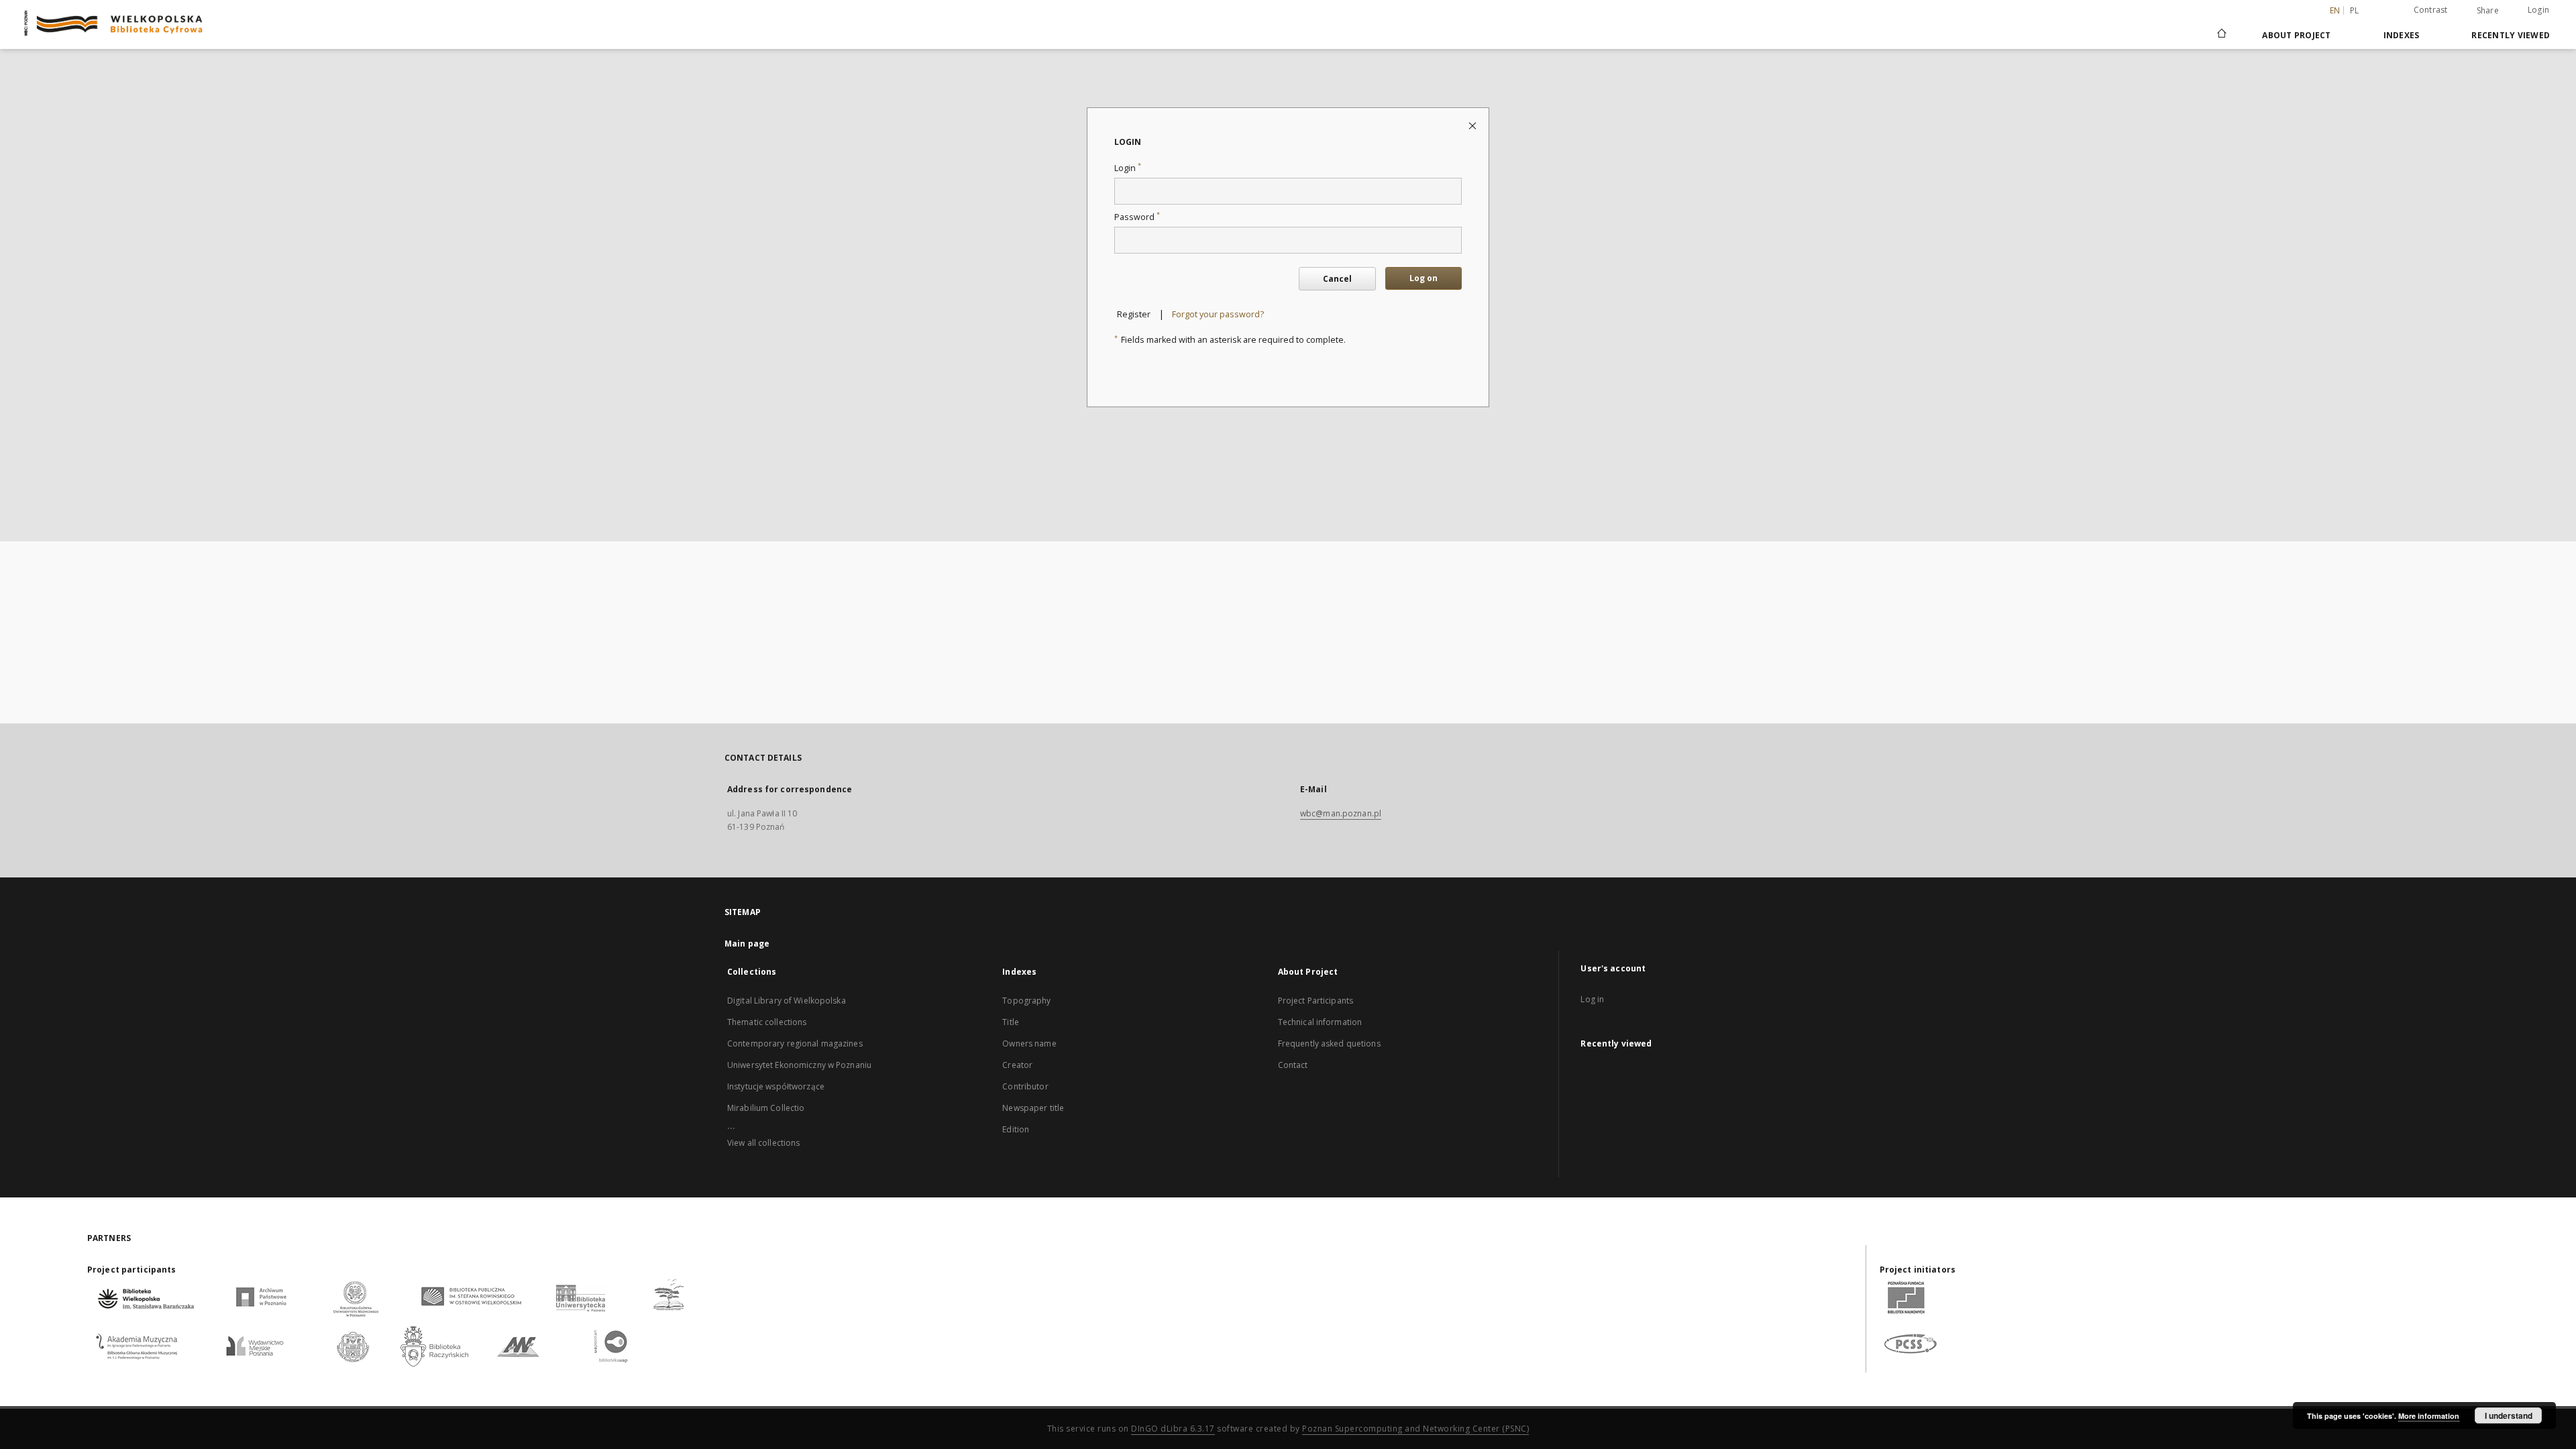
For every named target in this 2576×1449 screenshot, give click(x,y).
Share (2488, 11)
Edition (1016, 1129)
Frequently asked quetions (1329, 1043)
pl (2355, 10)
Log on (1424, 278)
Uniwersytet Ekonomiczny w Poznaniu (799, 1065)
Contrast (2431, 10)
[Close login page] (1473, 125)
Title (1011, 1022)
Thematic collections (767, 1022)
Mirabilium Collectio (766, 1108)
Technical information (1320, 1022)
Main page (747, 944)
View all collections (763, 1143)
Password (1137, 217)
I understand (2509, 1415)
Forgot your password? (1218, 314)
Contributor (1025, 1086)
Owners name (1029, 1043)
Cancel (1337, 279)
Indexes (2402, 35)
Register (1134, 314)
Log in (1592, 999)
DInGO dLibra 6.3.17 (1173, 1429)
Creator (1017, 1065)
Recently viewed (2511, 35)
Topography (1026, 1001)
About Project (2296, 35)
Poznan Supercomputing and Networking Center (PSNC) (1415, 1429)
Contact (1293, 1065)
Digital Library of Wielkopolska (787, 1001)
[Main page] (2221, 35)
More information (2429, 1416)
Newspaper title (1033, 1108)
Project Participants (1316, 1001)
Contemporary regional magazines (795, 1043)
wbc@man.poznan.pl (1341, 813)
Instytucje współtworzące (776, 1086)
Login (2538, 10)
